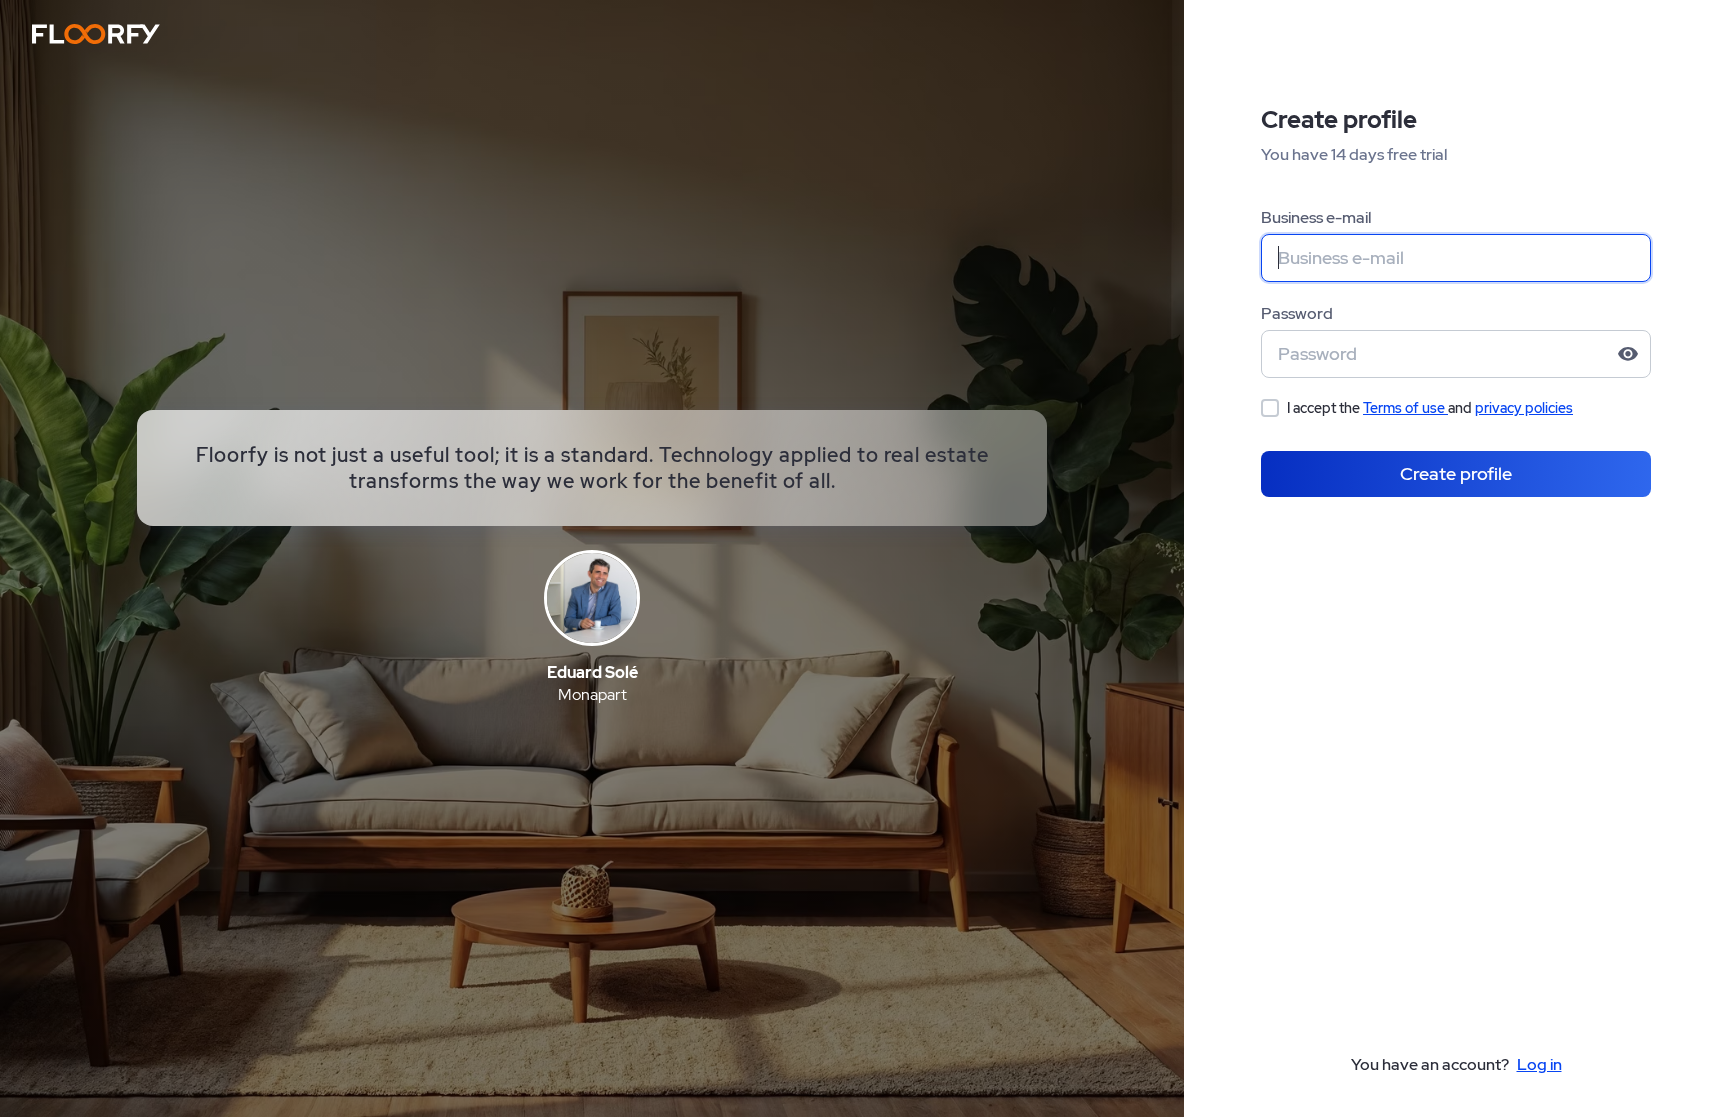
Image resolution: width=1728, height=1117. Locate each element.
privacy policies (1524, 408)
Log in (1539, 1064)
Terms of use (1405, 408)
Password (1297, 313)
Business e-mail (1316, 217)
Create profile (1456, 473)
